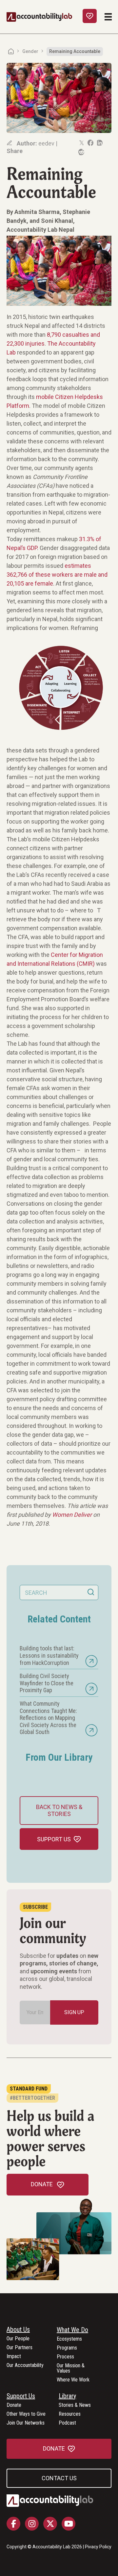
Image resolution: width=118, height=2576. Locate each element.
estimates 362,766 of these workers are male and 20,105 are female (57, 575)
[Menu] (108, 17)
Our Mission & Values (71, 2368)
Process (65, 2357)
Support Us (21, 2396)
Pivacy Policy (98, 2547)
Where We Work (73, 2380)
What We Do (72, 2330)
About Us (18, 2330)
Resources (70, 2414)
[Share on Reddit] (81, 152)
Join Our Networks (26, 2423)
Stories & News (75, 2405)
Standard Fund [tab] (29, 2089)
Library (67, 2396)
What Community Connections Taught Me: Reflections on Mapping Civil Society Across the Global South (48, 1718)
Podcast (67, 2423)
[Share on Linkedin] (99, 143)
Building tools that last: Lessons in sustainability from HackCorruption (49, 1655)
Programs (67, 2348)
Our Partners (20, 2348)
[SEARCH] (91, 1592)
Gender (30, 51)
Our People (18, 2339)
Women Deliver (72, 1515)
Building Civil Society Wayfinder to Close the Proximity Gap (47, 1683)
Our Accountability (25, 2366)
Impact (14, 2357)
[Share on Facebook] (90, 143)
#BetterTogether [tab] (32, 2098)
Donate (14, 2405)
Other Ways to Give (26, 2414)
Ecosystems (69, 2339)
